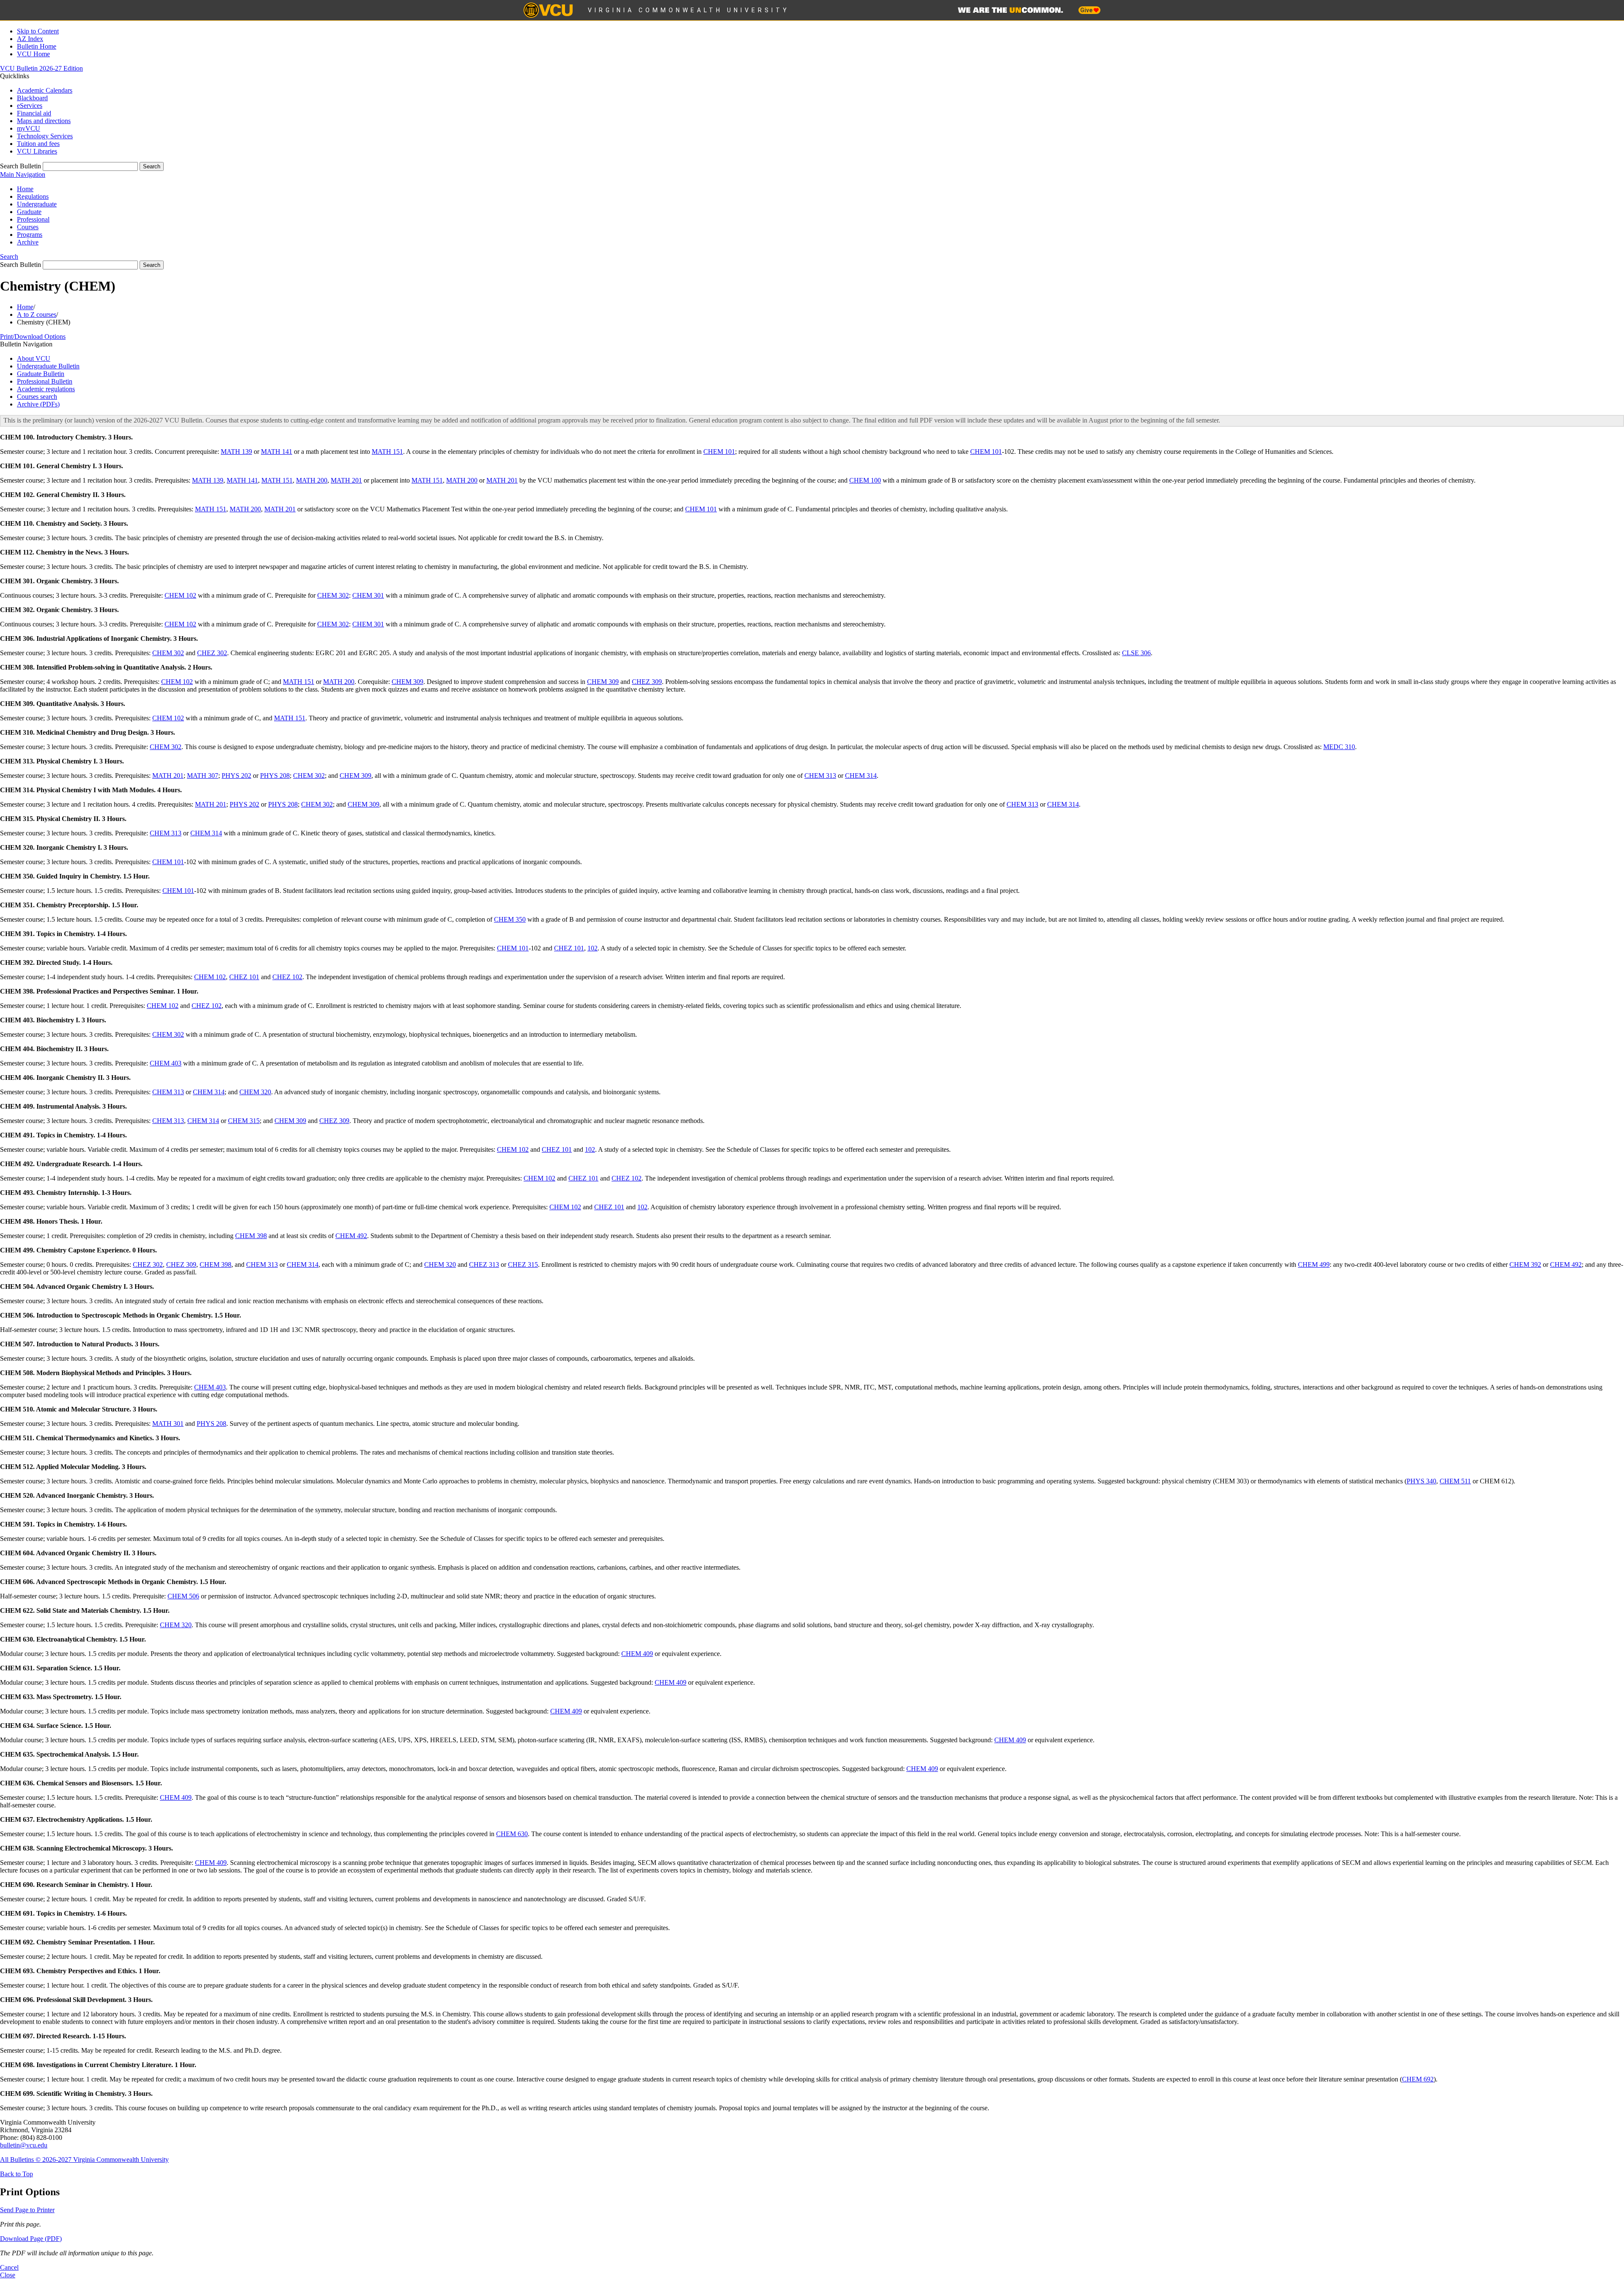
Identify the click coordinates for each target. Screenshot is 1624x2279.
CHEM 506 (183, 1596)
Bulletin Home (37, 46)
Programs (30, 235)
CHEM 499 (1314, 1264)
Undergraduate (37, 204)
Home (25, 189)
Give (1087, 10)
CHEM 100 (865, 480)
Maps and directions (44, 121)
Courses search (37, 397)
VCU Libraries (37, 151)
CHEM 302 (333, 595)
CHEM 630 (512, 1834)
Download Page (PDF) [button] (31, 2239)
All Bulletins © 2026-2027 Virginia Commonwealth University (84, 2160)
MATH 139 (236, 452)
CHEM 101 (719, 452)
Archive (28, 242)
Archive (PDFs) (38, 404)
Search (9, 257)
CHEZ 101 (569, 948)
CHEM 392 (1525, 1264)
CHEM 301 (368, 595)
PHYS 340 (1421, 1481)
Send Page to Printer (27, 2210)
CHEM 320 (255, 1092)
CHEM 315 (244, 1121)
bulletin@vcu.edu (24, 2145)
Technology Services (45, 136)
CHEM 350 (510, 919)
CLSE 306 (1136, 653)
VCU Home (33, 54)
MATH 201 (346, 480)
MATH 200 (312, 480)
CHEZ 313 (484, 1264)
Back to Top (16, 2174)
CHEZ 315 (523, 1264)
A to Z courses (37, 314)
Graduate (29, 212)
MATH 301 (168, 1424)
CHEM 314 (861, 776)
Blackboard (32, 98)
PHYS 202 (236, 776)
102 (593, 948)
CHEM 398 (251, 1236)
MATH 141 (277, 452)
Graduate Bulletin (41, 374)
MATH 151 (387, 452)
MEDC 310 (1339, 747)
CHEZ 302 (212, 653)
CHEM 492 (351, 1236)
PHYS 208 (275, 776)
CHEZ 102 (287, 977)
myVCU (29, 128)
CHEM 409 (637, 1654)
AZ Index (30, 39)
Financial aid (34, 113)
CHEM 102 (180, 595)
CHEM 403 (166, 1063)
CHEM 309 (407, 682)
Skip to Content (38, 31)
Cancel (9, 2267)
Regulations (33, 196)
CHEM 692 (1418, 2079)
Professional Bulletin (45, 381)
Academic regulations (46, 389)
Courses (28, 227)
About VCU (34, 358)
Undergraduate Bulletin (48, 366)
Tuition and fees (38, 144)
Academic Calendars (45, 90)
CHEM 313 (820, 776)
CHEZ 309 (647, 682)
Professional (33, 219)
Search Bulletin (21, 166)
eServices (30, 106)
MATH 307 (203, 776)
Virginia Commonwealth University (689, 10)
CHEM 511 (1455, 1481)
